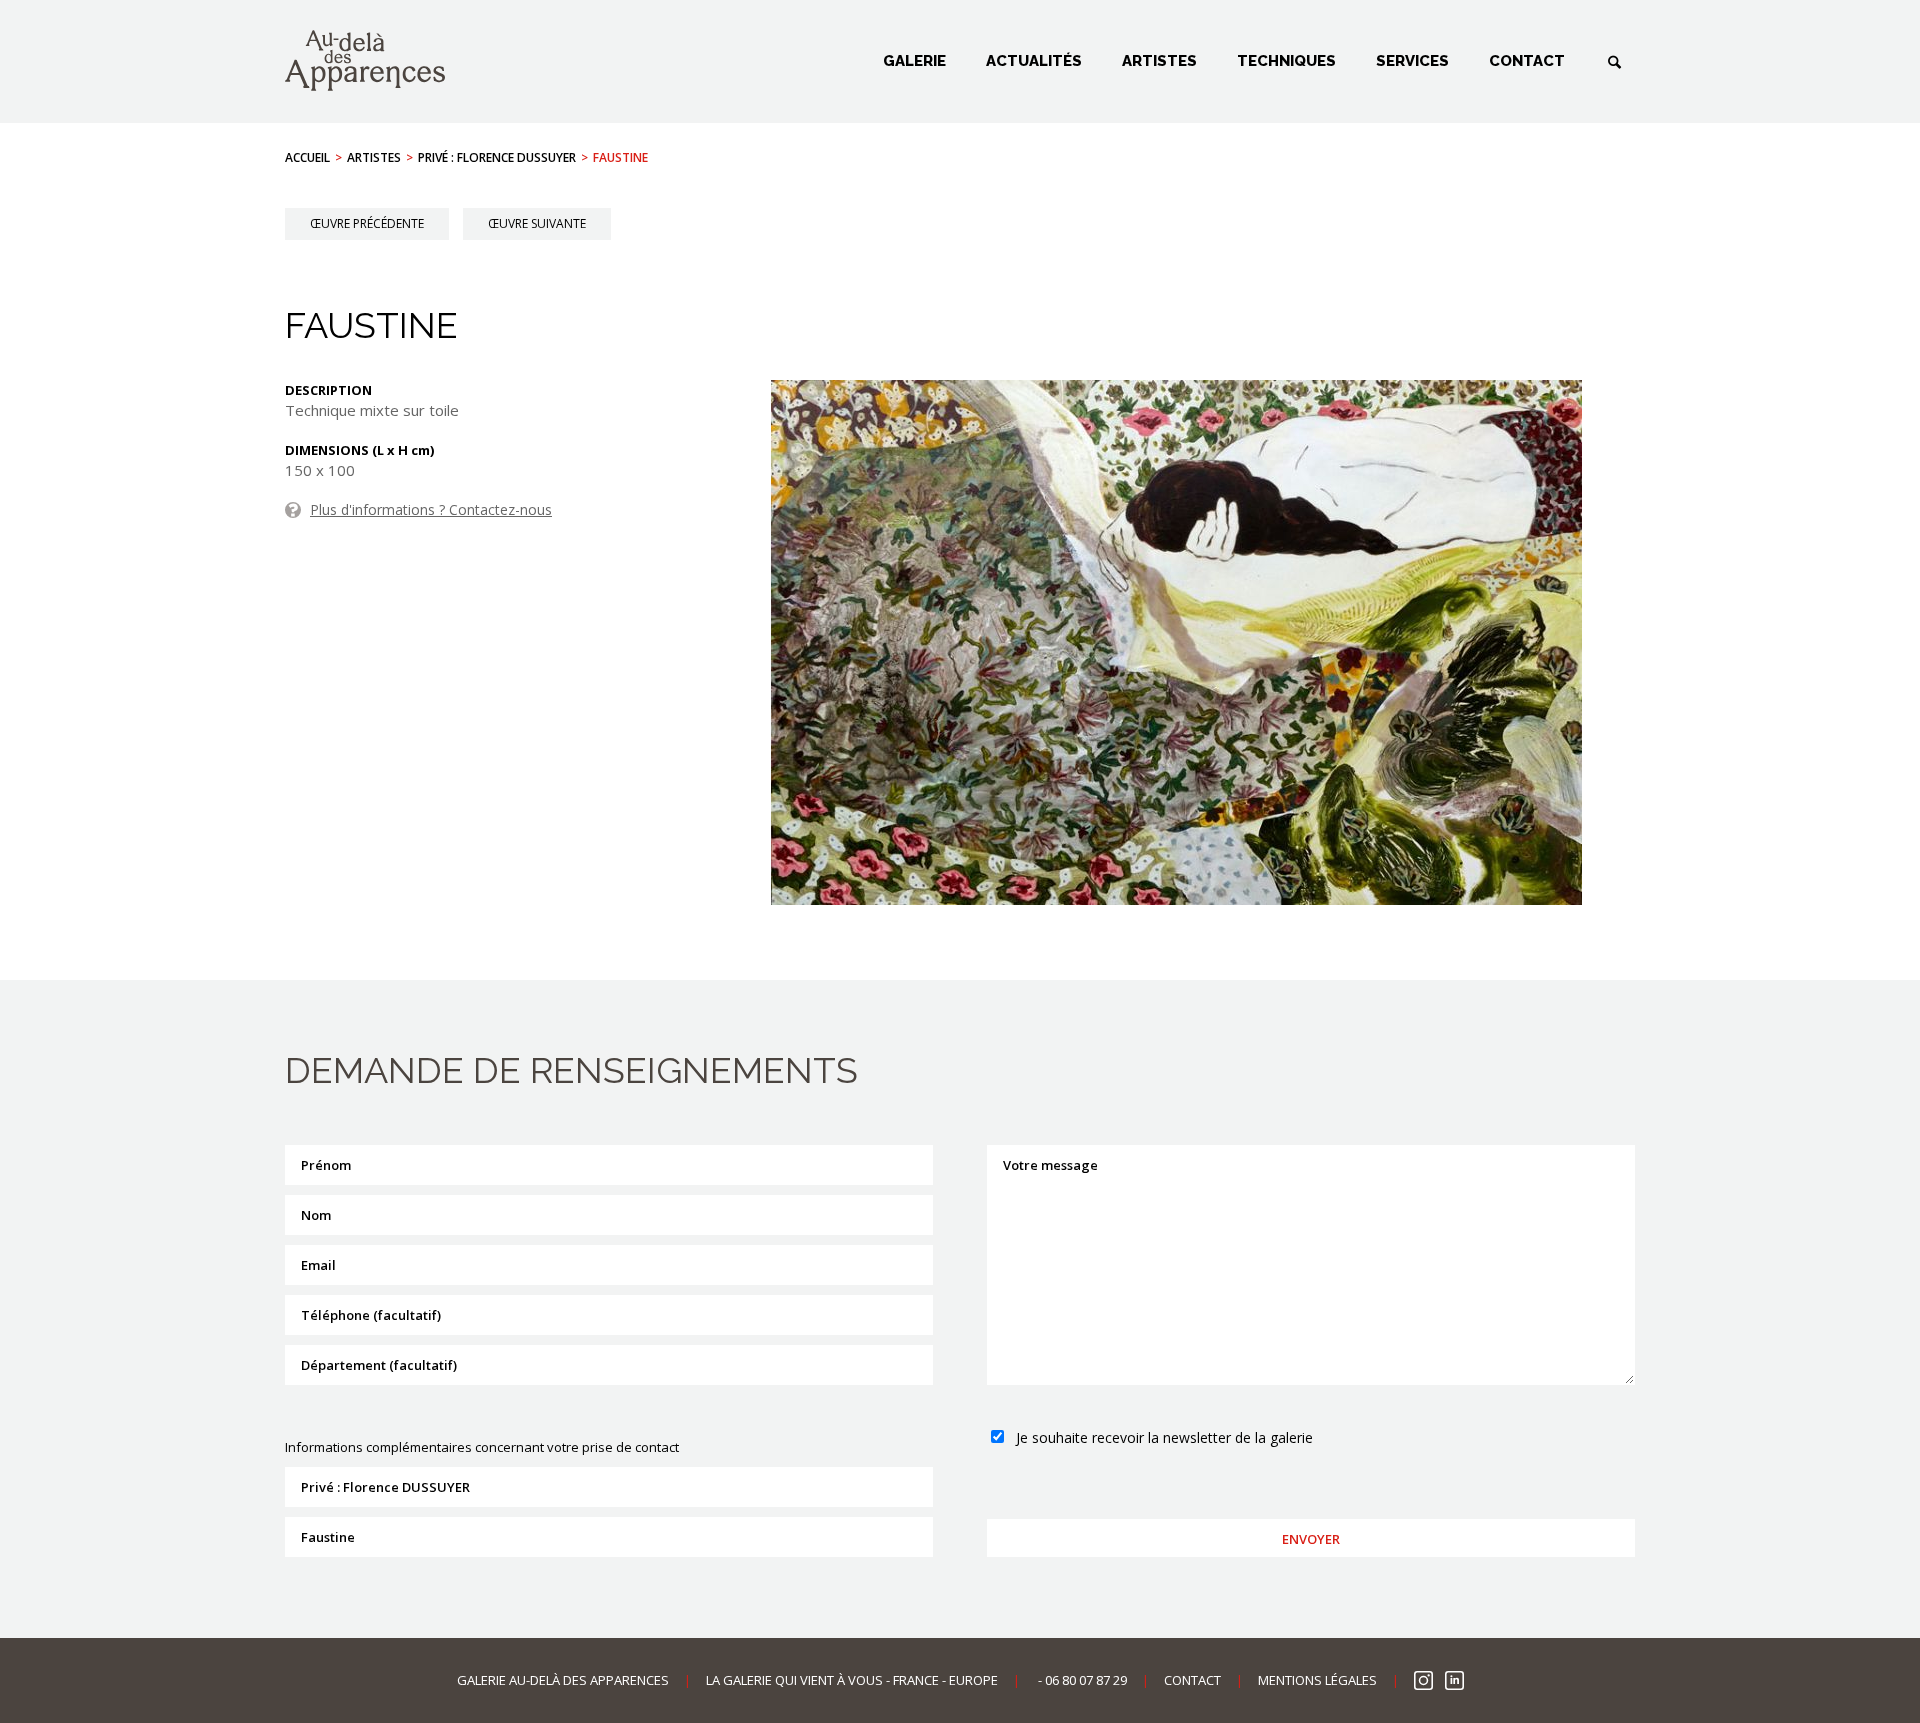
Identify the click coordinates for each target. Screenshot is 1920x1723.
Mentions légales (1317, 1680)
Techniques (1286, 61)
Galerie (914, 61)
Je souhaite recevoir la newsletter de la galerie (1164, 1437)
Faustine (620, 157)
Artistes (1159, 61)
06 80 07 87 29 (1086, 1680)
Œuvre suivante (537, 223)
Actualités (1034, 61)
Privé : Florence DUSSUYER (497, 157)
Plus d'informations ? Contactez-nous (431, 509)
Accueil (307, 157)
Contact (1527, 61)
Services (1412, 61)
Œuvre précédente (367, 223)
